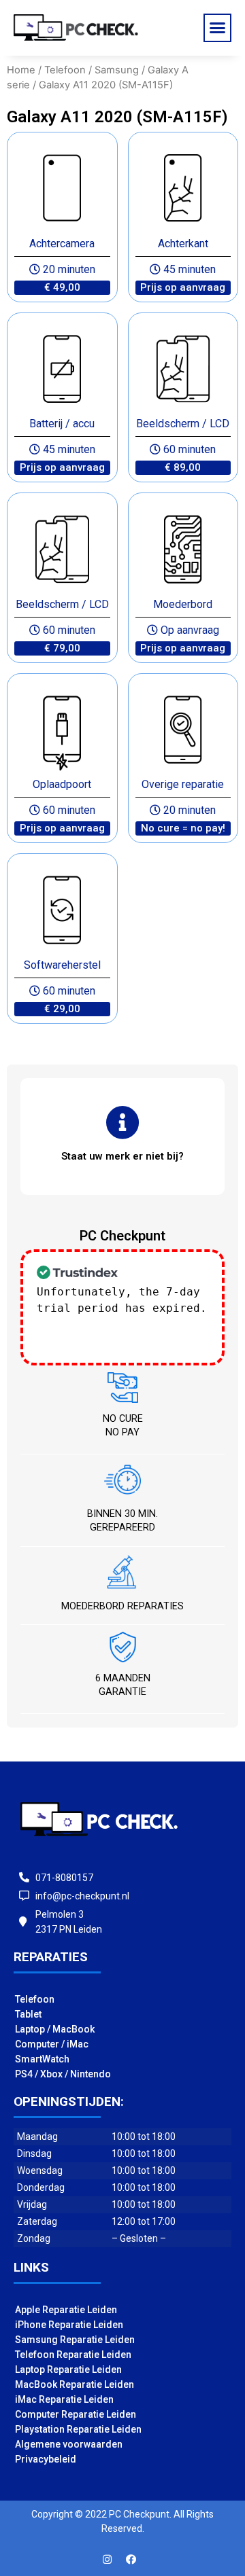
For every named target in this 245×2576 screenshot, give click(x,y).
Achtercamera (62, 244)
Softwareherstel (62, 965)
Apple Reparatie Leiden (66, 2310)
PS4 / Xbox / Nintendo (63, 2074)
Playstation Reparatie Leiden (78, 2429)
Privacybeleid (46, 2459)
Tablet (28, 2014)
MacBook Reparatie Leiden (75, 2384)
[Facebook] (131, 2559)
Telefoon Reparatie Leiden (73, 2355)
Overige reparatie (183, 784)
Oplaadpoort (62, 784)
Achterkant (183, 244)
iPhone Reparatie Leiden (69, 2325)
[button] (218, 28)
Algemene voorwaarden (69, 2444)
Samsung (117, 70)
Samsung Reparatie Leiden (75, 2340)
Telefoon (65, 70)
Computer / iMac (52, 2044)
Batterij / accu (62, 424)
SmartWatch (42, 2059)
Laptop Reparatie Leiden (68, 2369)
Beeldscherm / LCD (183, 424)
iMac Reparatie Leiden (64, 2399)
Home (21, 70)
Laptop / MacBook (55, 2029)
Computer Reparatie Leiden (76, 2414)
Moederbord (183, 604)
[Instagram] (108, 2559)
